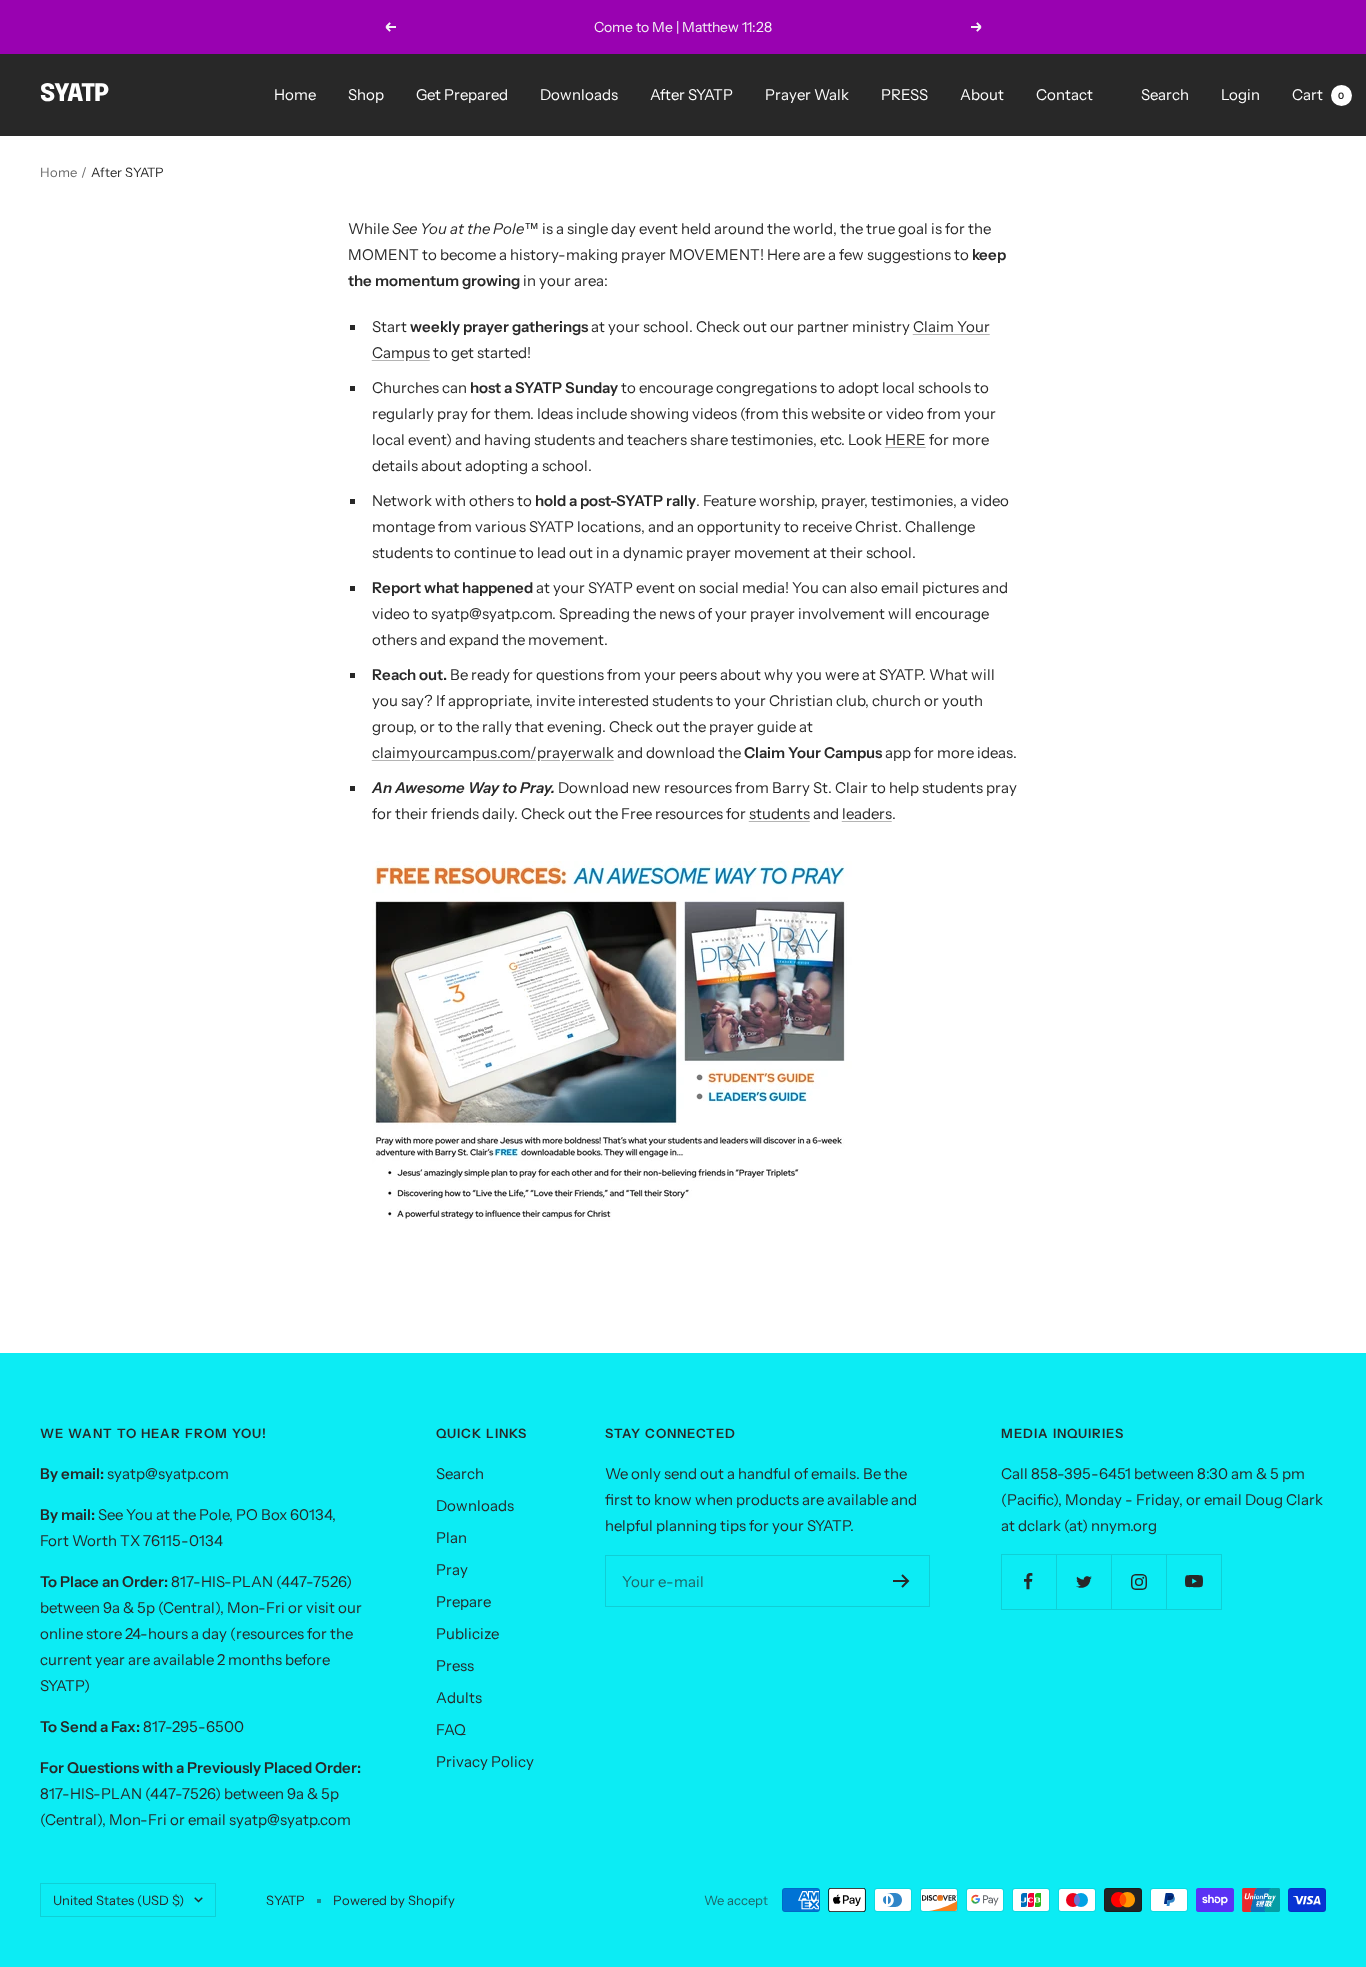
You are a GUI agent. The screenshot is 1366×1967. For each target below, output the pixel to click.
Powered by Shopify (394, 1900)
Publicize (467, 1633)
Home (295, 94)
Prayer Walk (807, 94)
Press (455, 1665)
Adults (459, 1697)
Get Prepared (462, 94)
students (779, 813)
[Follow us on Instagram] (1138, 1581)
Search (1165, 94)
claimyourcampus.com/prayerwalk (493, 752)
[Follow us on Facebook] (1028, 1581)
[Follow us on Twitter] (1083, 1581)
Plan (451, 1537)
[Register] (901, 1581)
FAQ (451, 1729)
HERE (905, 439)
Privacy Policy (485, 1761)
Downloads (579, 94)
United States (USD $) (118, 1900)
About (982, 94)
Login (1240, 94)
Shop (366, 94)
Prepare (463, 1601)
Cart (1318, 94)
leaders (867, 813)
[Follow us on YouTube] (1193, 1581)
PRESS (904, 94)
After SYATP (691, 94)
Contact (1064, 94)
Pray (452, 1569)
